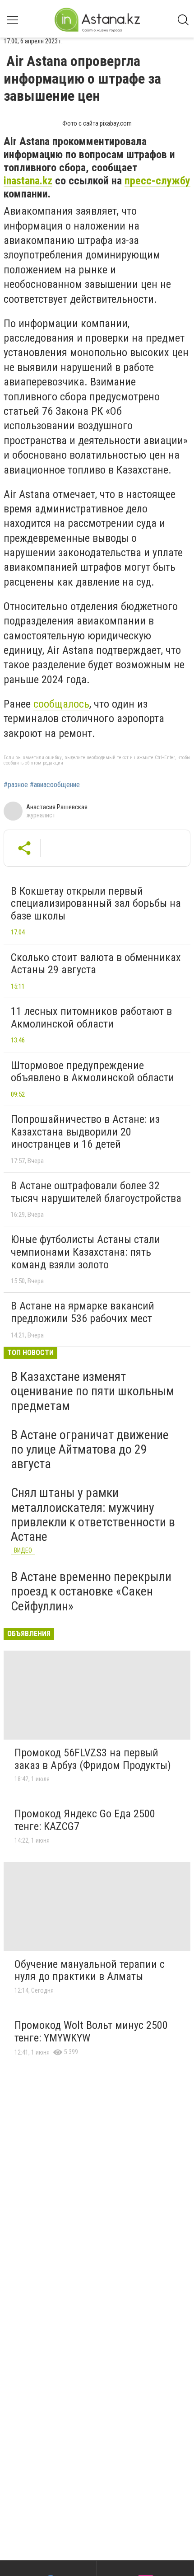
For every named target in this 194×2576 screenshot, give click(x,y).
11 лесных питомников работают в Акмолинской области (91, 1018)
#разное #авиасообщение (42, 785)
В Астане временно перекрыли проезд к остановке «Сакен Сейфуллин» (91, 1591)
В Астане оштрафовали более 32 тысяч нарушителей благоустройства (96, 1192)
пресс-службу (157, 181)
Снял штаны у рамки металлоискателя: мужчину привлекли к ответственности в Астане (93, 1515)
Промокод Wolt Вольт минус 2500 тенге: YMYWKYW (91, 2032)
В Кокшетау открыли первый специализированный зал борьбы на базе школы (96, 903)
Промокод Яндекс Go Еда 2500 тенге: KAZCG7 (85, 1820)
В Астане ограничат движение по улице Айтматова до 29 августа (90, 1449)
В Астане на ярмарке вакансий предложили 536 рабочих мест (83, 1312)
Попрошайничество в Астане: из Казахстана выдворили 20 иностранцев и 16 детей (85, 1132)
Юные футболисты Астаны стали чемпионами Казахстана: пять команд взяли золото (85, 1252)
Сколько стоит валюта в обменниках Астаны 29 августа (96, 964)
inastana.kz (28, 181)
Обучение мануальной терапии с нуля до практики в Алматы (90, 1971)
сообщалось (61, 704)
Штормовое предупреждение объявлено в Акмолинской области (92, 1072)
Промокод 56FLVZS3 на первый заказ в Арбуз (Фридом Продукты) (93, 1759)
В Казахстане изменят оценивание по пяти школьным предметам (92, 1391)
